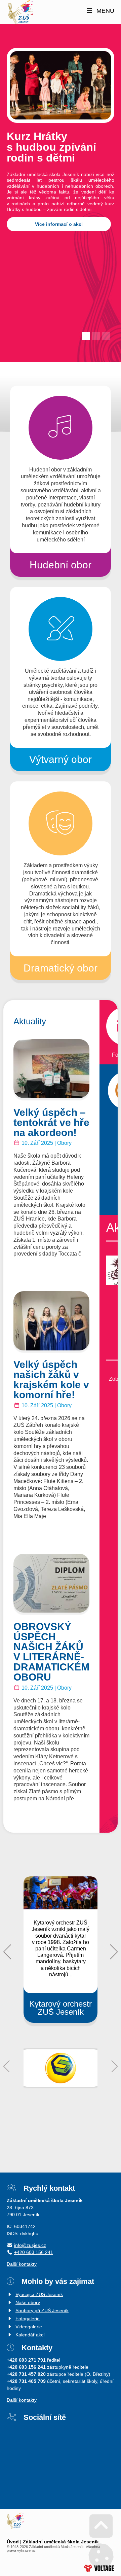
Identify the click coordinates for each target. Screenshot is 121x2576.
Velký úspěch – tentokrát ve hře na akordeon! (51, 1122)
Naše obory (28, 2302)
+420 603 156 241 (34, 2252)
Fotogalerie (28, 2319)
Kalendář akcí (30, 2335)
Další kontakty (22, 2264)
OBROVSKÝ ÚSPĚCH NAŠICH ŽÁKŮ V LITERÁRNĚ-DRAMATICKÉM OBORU (51, 1652)
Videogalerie (29, 2327)
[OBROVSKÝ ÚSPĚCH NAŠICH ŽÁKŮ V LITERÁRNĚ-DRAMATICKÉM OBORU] (51, 1583)
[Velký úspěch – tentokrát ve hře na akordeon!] (51, 1069)
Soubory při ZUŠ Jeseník (42, 2310)
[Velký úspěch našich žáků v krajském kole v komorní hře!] (51, 1321)
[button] (100, 11)
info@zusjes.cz (30, 2245)
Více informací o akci (59, 224)
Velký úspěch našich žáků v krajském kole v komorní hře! (51, 1380)
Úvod (20, 13)
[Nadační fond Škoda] (61, 2068)
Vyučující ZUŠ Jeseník (39, 2294)
